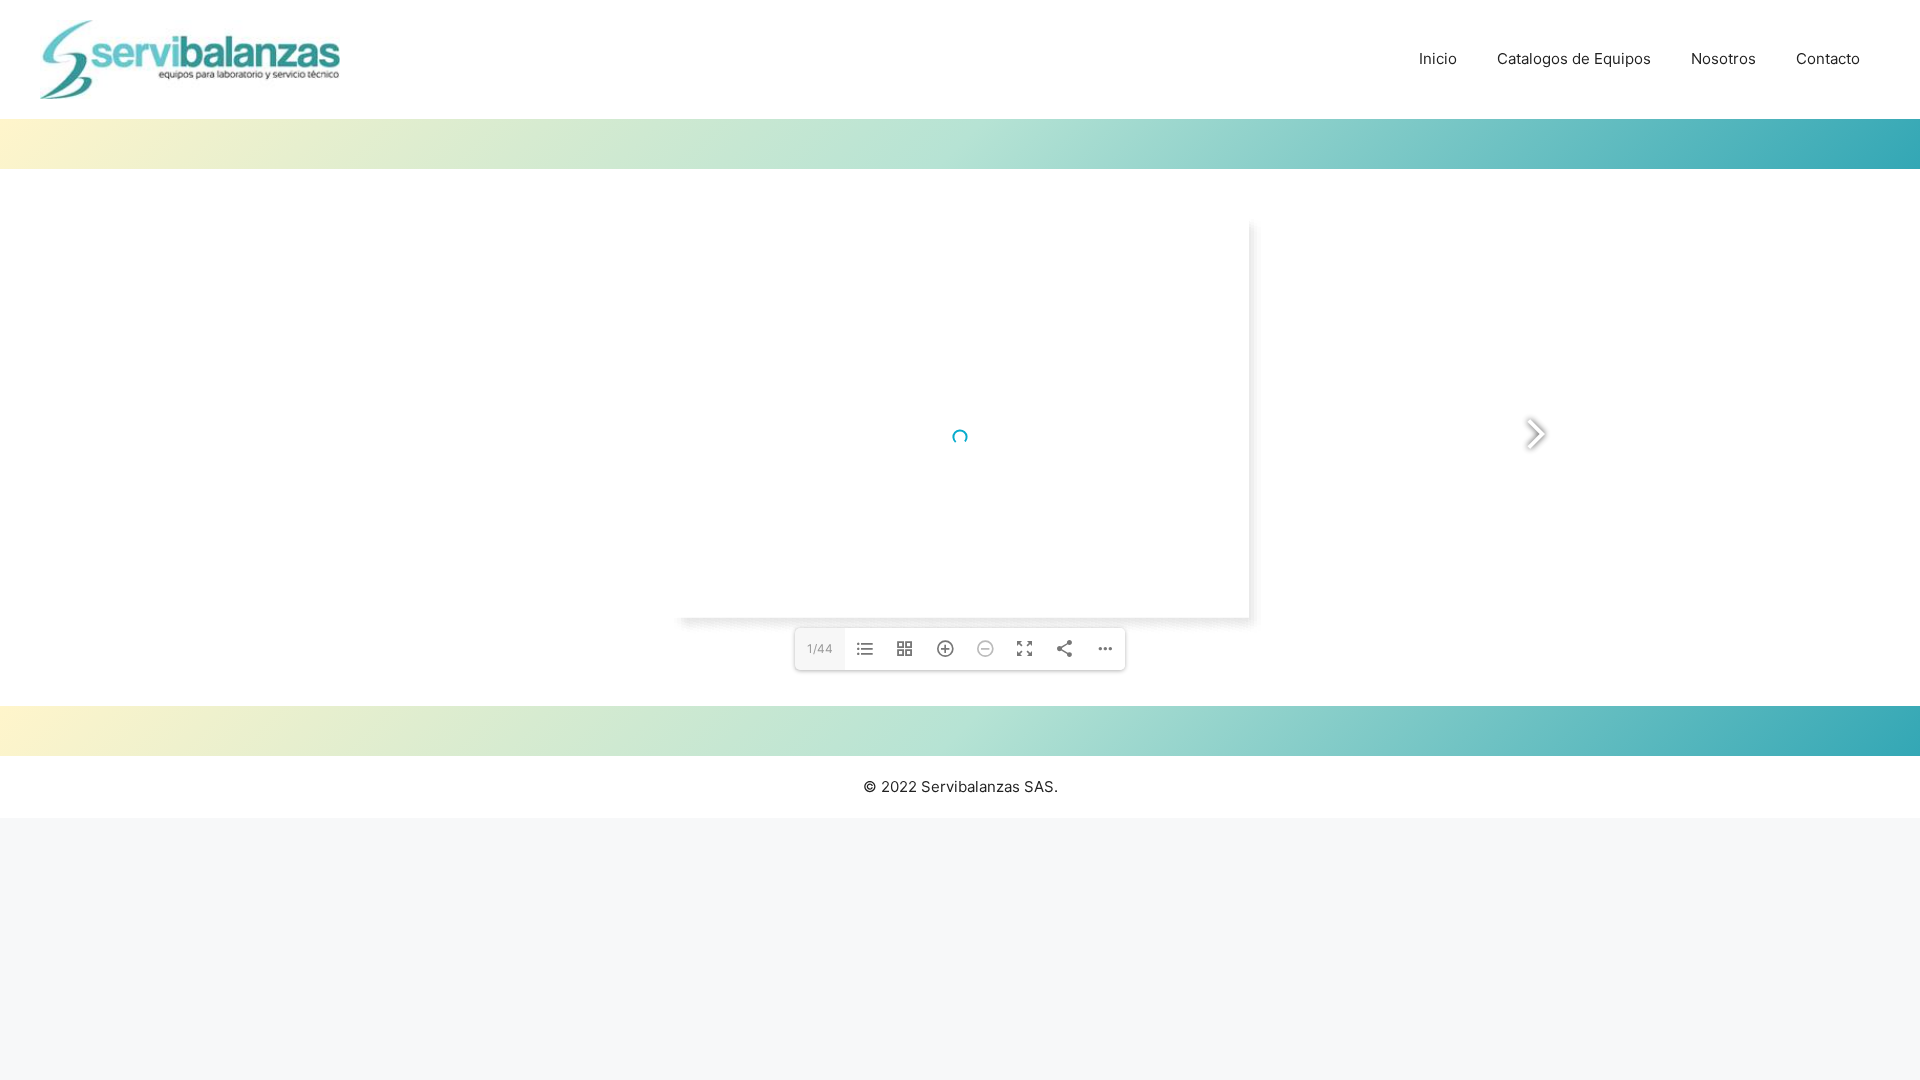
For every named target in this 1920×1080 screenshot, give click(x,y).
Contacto (1828, 58)
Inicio (1438, 58)
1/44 (820, 648)
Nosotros (1723, 58)
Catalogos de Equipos (1574, 58)
